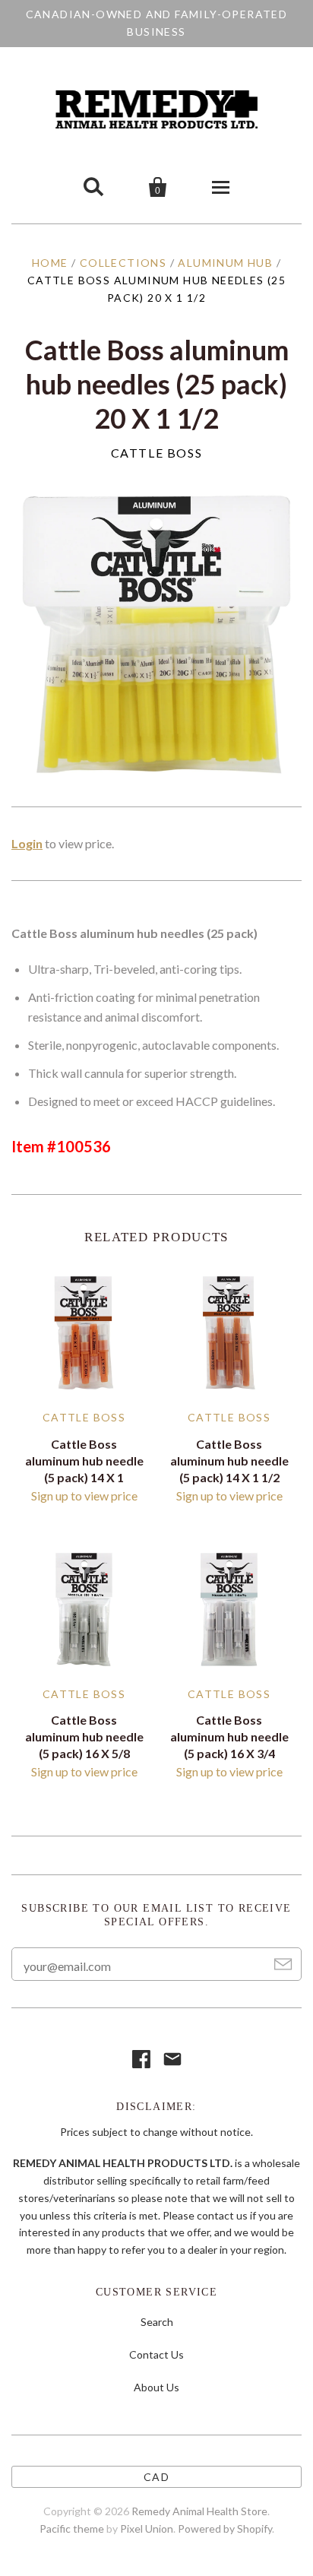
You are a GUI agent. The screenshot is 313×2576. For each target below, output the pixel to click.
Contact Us (156, 2354)
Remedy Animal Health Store (199, 2511)
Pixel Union (147, 2528)
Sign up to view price (84, 1496)
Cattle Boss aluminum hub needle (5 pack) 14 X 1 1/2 (229, 1461)
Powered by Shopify (225, 2528)
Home (50, 263)
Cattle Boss (157, 453)
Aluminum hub (225, 263)
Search (157, 2322)
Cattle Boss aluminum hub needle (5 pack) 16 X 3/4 (229, 1736)
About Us (156, 2387)
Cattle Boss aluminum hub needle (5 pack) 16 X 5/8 (84, 1736)
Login (27, 843)
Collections (123, 263)
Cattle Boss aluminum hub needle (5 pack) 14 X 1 (84, 1461)
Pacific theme (72, 2528)
